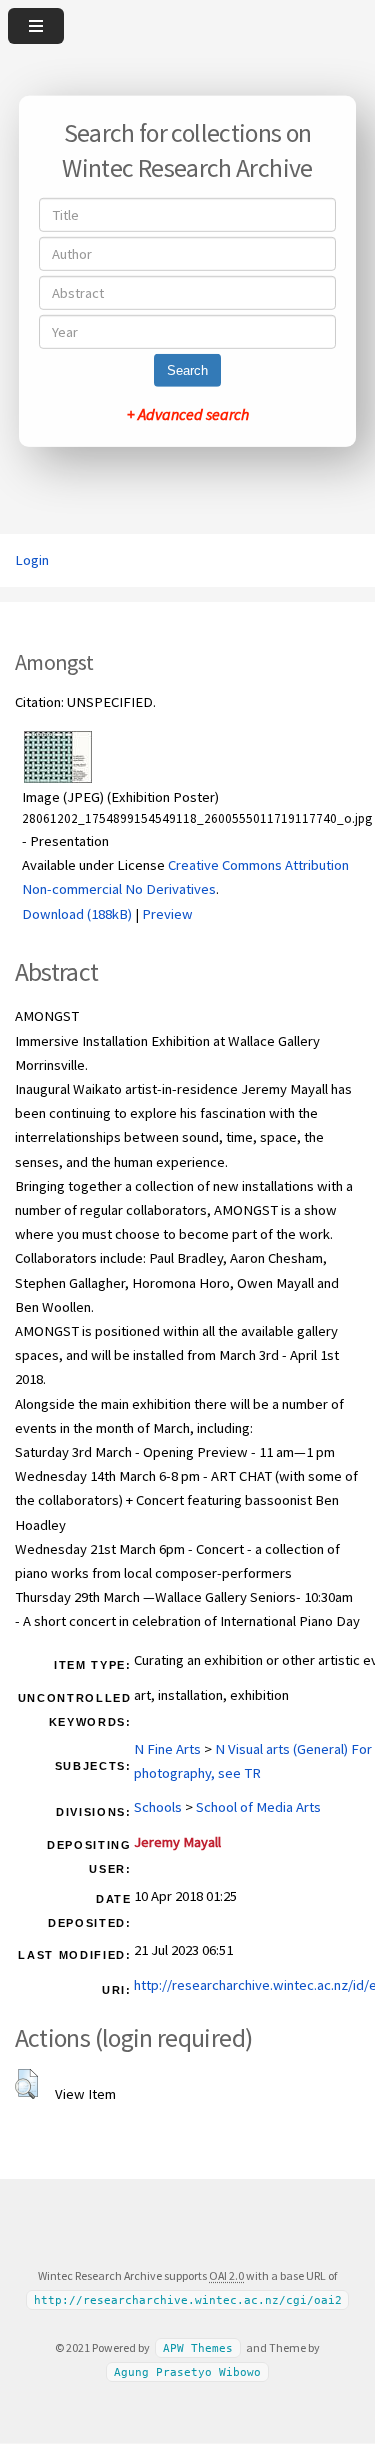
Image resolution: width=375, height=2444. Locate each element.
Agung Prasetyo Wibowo (187, 2372)
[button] (26, 2084)
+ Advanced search (188, 414)
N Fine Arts (167, 1749)
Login (32, 560)
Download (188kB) (77, 914)
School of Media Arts (258, 1807)
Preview (167, 914)
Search (187, 370)
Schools (158, 1807)
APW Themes (198, 2348)
